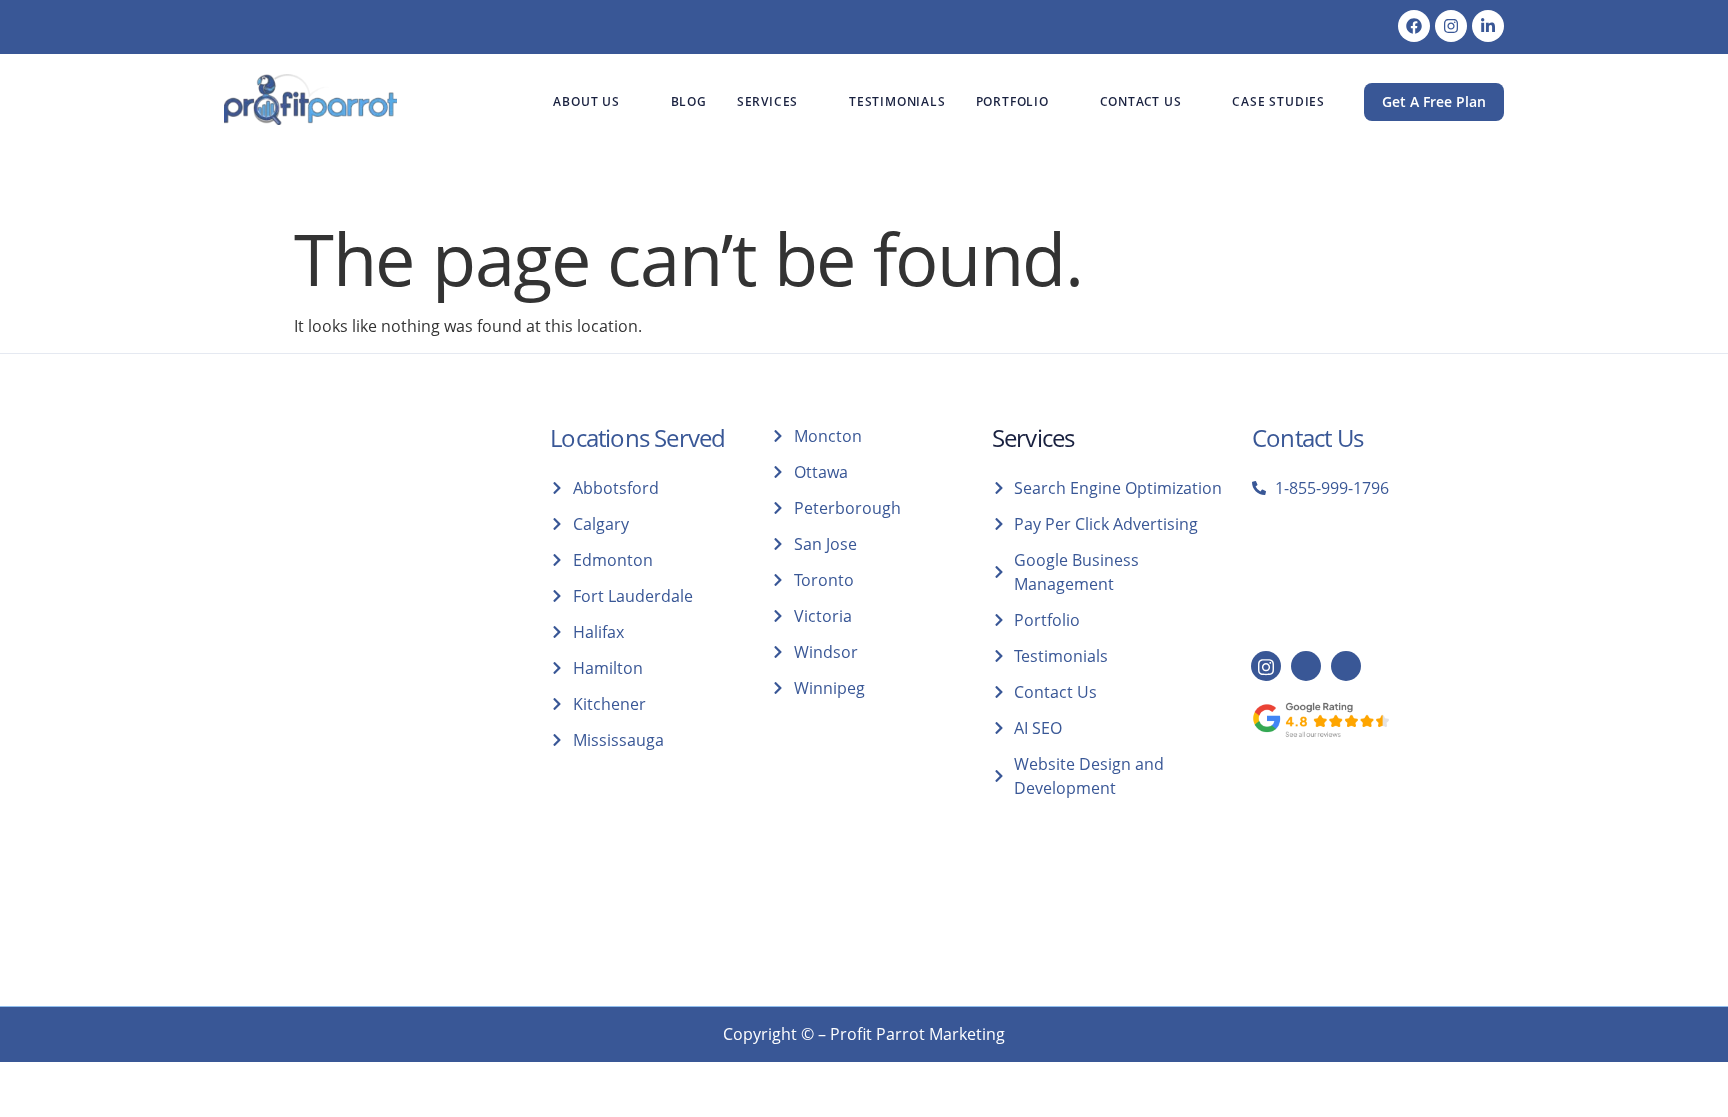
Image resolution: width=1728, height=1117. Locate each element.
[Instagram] (1451, 26)
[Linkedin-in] (1488, 26)
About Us (586, 101)
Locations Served (637, 437)
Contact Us (1141, 101)
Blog (689, 101)
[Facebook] (1414, 26)
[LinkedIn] (1306, 666)
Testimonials (897, 101)
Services (767, 101)
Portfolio (1012, 101)
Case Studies (1278, 101)
